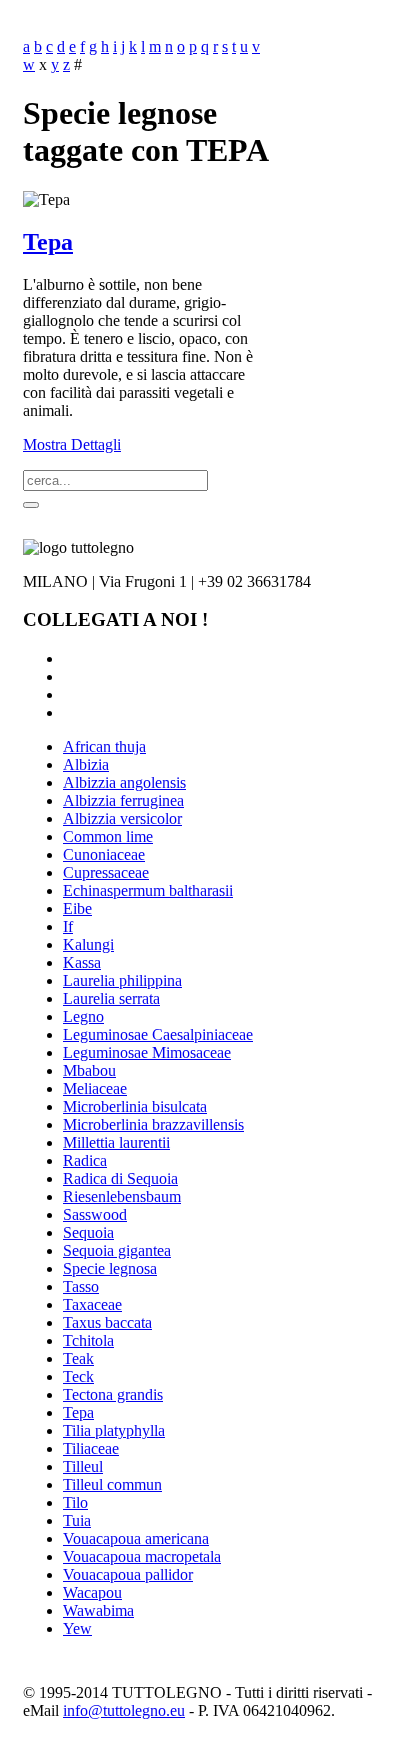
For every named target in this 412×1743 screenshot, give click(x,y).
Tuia (77, 1520)
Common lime (108, 836)
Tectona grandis (113, 1394)
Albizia (86, 764)
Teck (78, 1376)
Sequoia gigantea (117, 1250)
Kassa (82, 962)
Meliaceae (95, 1088)
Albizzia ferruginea (123, 800)
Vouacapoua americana (136, 1538)
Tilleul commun (112, 1484)
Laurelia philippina (122, 980)
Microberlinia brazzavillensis (153, 1124)
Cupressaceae (106, 872)
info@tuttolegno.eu (124, 1710)
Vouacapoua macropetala (142, 1556)
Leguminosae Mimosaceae (147, 1052)
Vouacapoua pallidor (128, 1574)
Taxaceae (92, 1304)
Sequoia (88, 1232)
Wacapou (92, 1592)
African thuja (104, 746)
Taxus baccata (107, 1322)
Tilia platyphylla (114, 1430)
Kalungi (88, 944)
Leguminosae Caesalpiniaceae (158, 1034)
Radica (85, 1160)
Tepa (48, 242)
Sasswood (95, 1214)
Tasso (81, 1286)
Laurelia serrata (111, 998)
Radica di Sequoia (120, 1178)
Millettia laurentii (116, 1142)
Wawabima (98, 1610)
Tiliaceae (91, 1448)
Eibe (77, 908)
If (68, 926)
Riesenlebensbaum (122, 1196)
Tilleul (83, 1466)
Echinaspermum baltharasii (148, 890)
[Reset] (31, 505)
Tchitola (88, 1340)
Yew (77, 1628)
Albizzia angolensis (124, 782)
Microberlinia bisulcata (135, 1106)
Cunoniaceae (104, 854)
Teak (78, 1358)
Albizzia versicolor (122, 818)
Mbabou (89, 1070)
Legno (83, 1016)
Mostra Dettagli (72, 444)
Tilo (75, 1502)
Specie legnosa (110, 1268)
